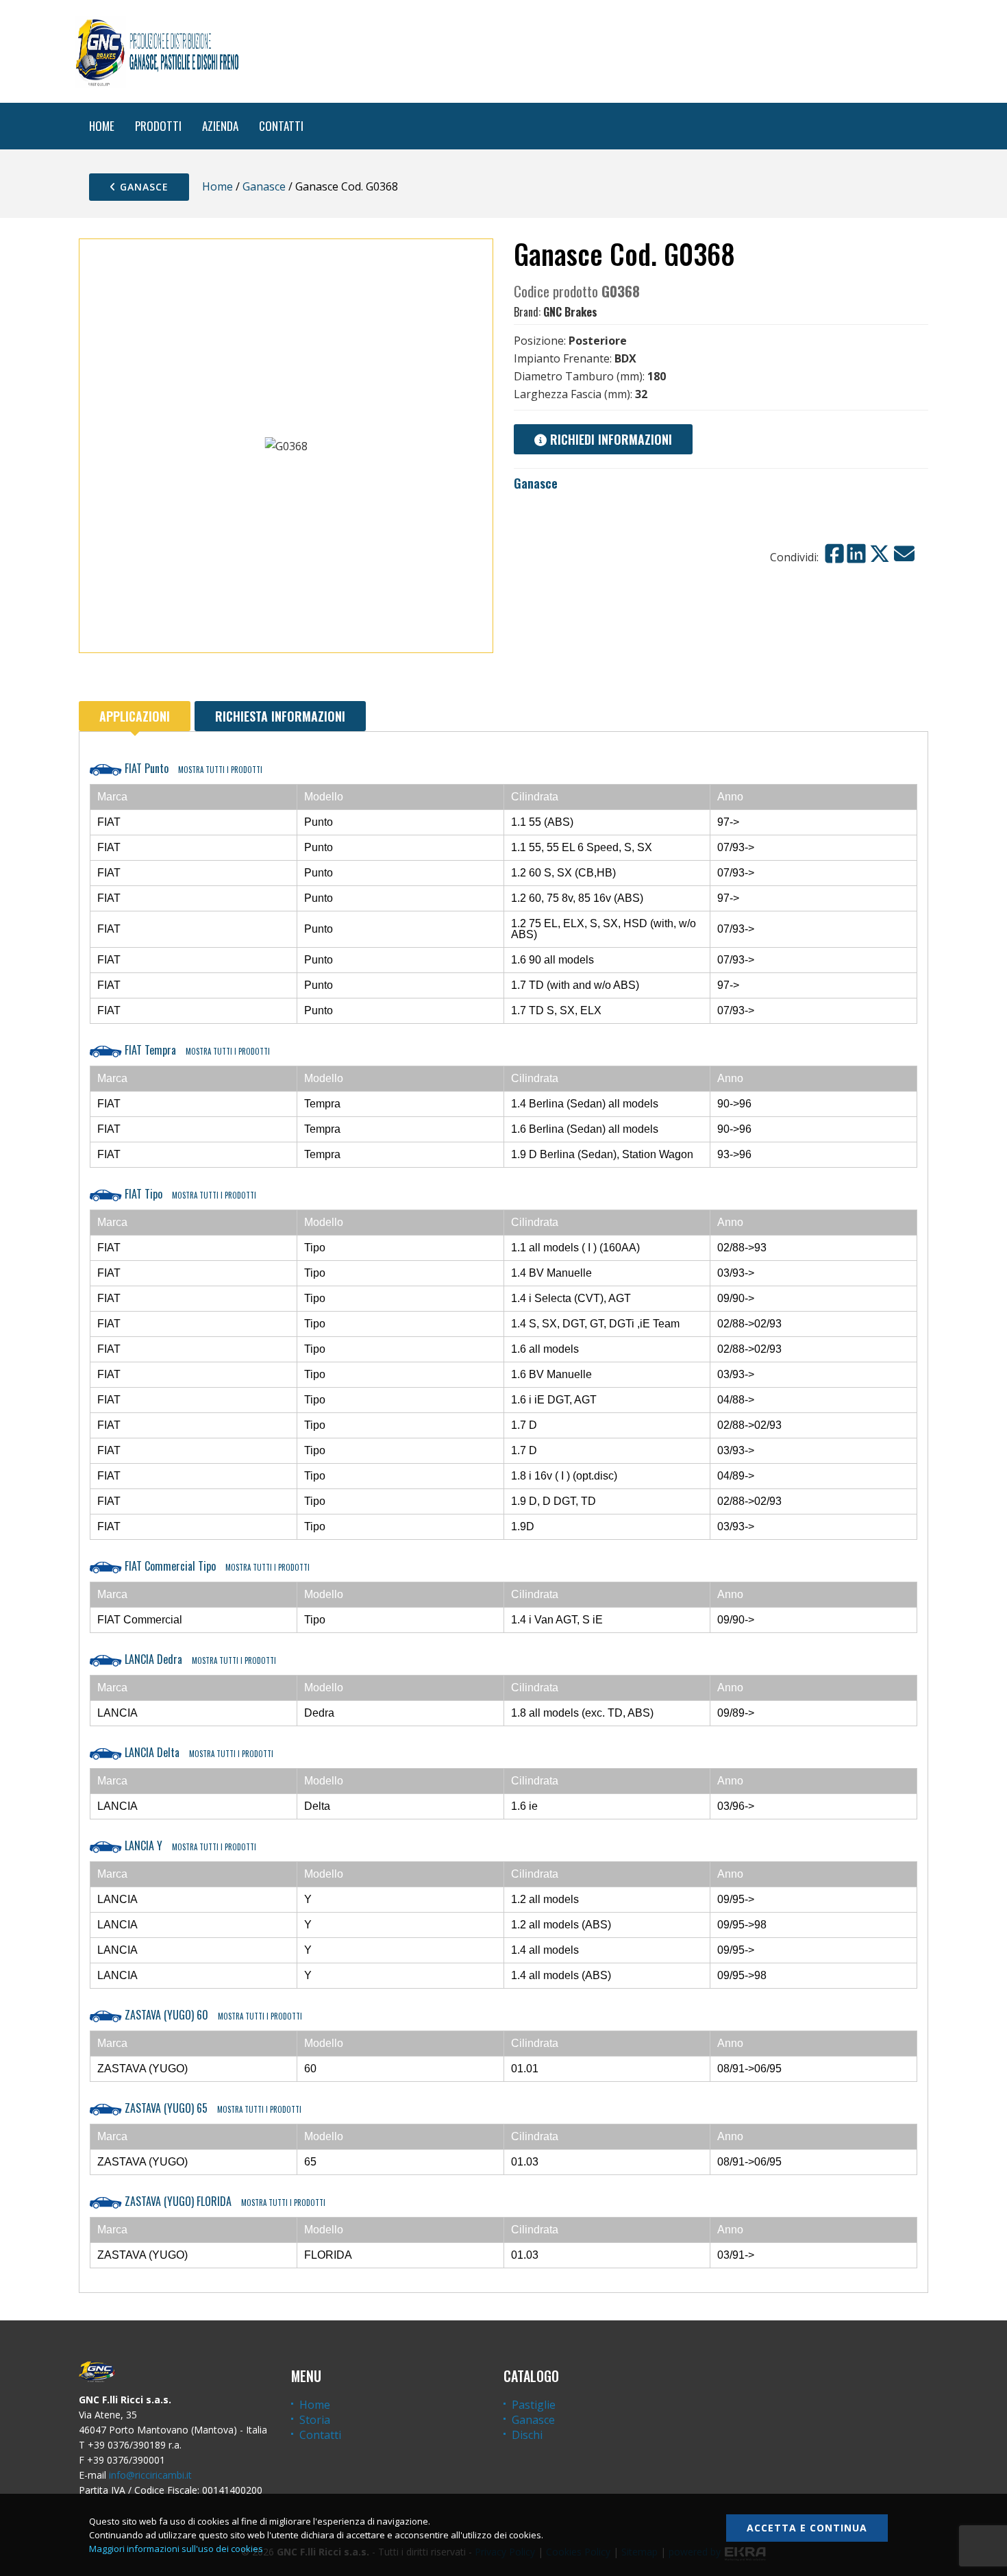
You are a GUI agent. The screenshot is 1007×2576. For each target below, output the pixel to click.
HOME (102, 126)
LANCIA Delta (198, 1752)
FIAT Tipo (189, 1194)
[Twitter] (880, 554)
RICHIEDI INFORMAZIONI (609, 439)
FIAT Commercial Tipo (216, 1566)
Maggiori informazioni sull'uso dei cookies (176, 2549)
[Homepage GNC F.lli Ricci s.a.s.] (157, 51)
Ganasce (142, 187)
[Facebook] (834, 554)
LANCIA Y (189, 1845)
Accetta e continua (807, 2528)
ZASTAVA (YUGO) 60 (212, 2015)
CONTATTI (281, 126)
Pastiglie (534, 2405)
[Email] (904, 554)
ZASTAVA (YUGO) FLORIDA (224, 2201)
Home (217, 186)
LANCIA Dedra (199, 1659)
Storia (315, 2420)
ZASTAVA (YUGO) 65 (212, 2108)
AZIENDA (220, 126)
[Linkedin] (856, 554)
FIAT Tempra (196, 1050)
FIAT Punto (192, 768)
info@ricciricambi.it (150, 2475)
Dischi (527, 2435)
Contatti (320, 2435)
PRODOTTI (158, 126)
